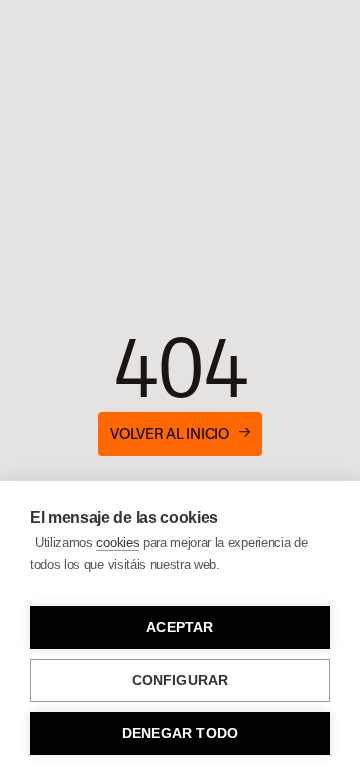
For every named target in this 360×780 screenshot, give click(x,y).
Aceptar (179, 627)
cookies (117, 542)
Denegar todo (180, 733)
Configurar (180, 680)
